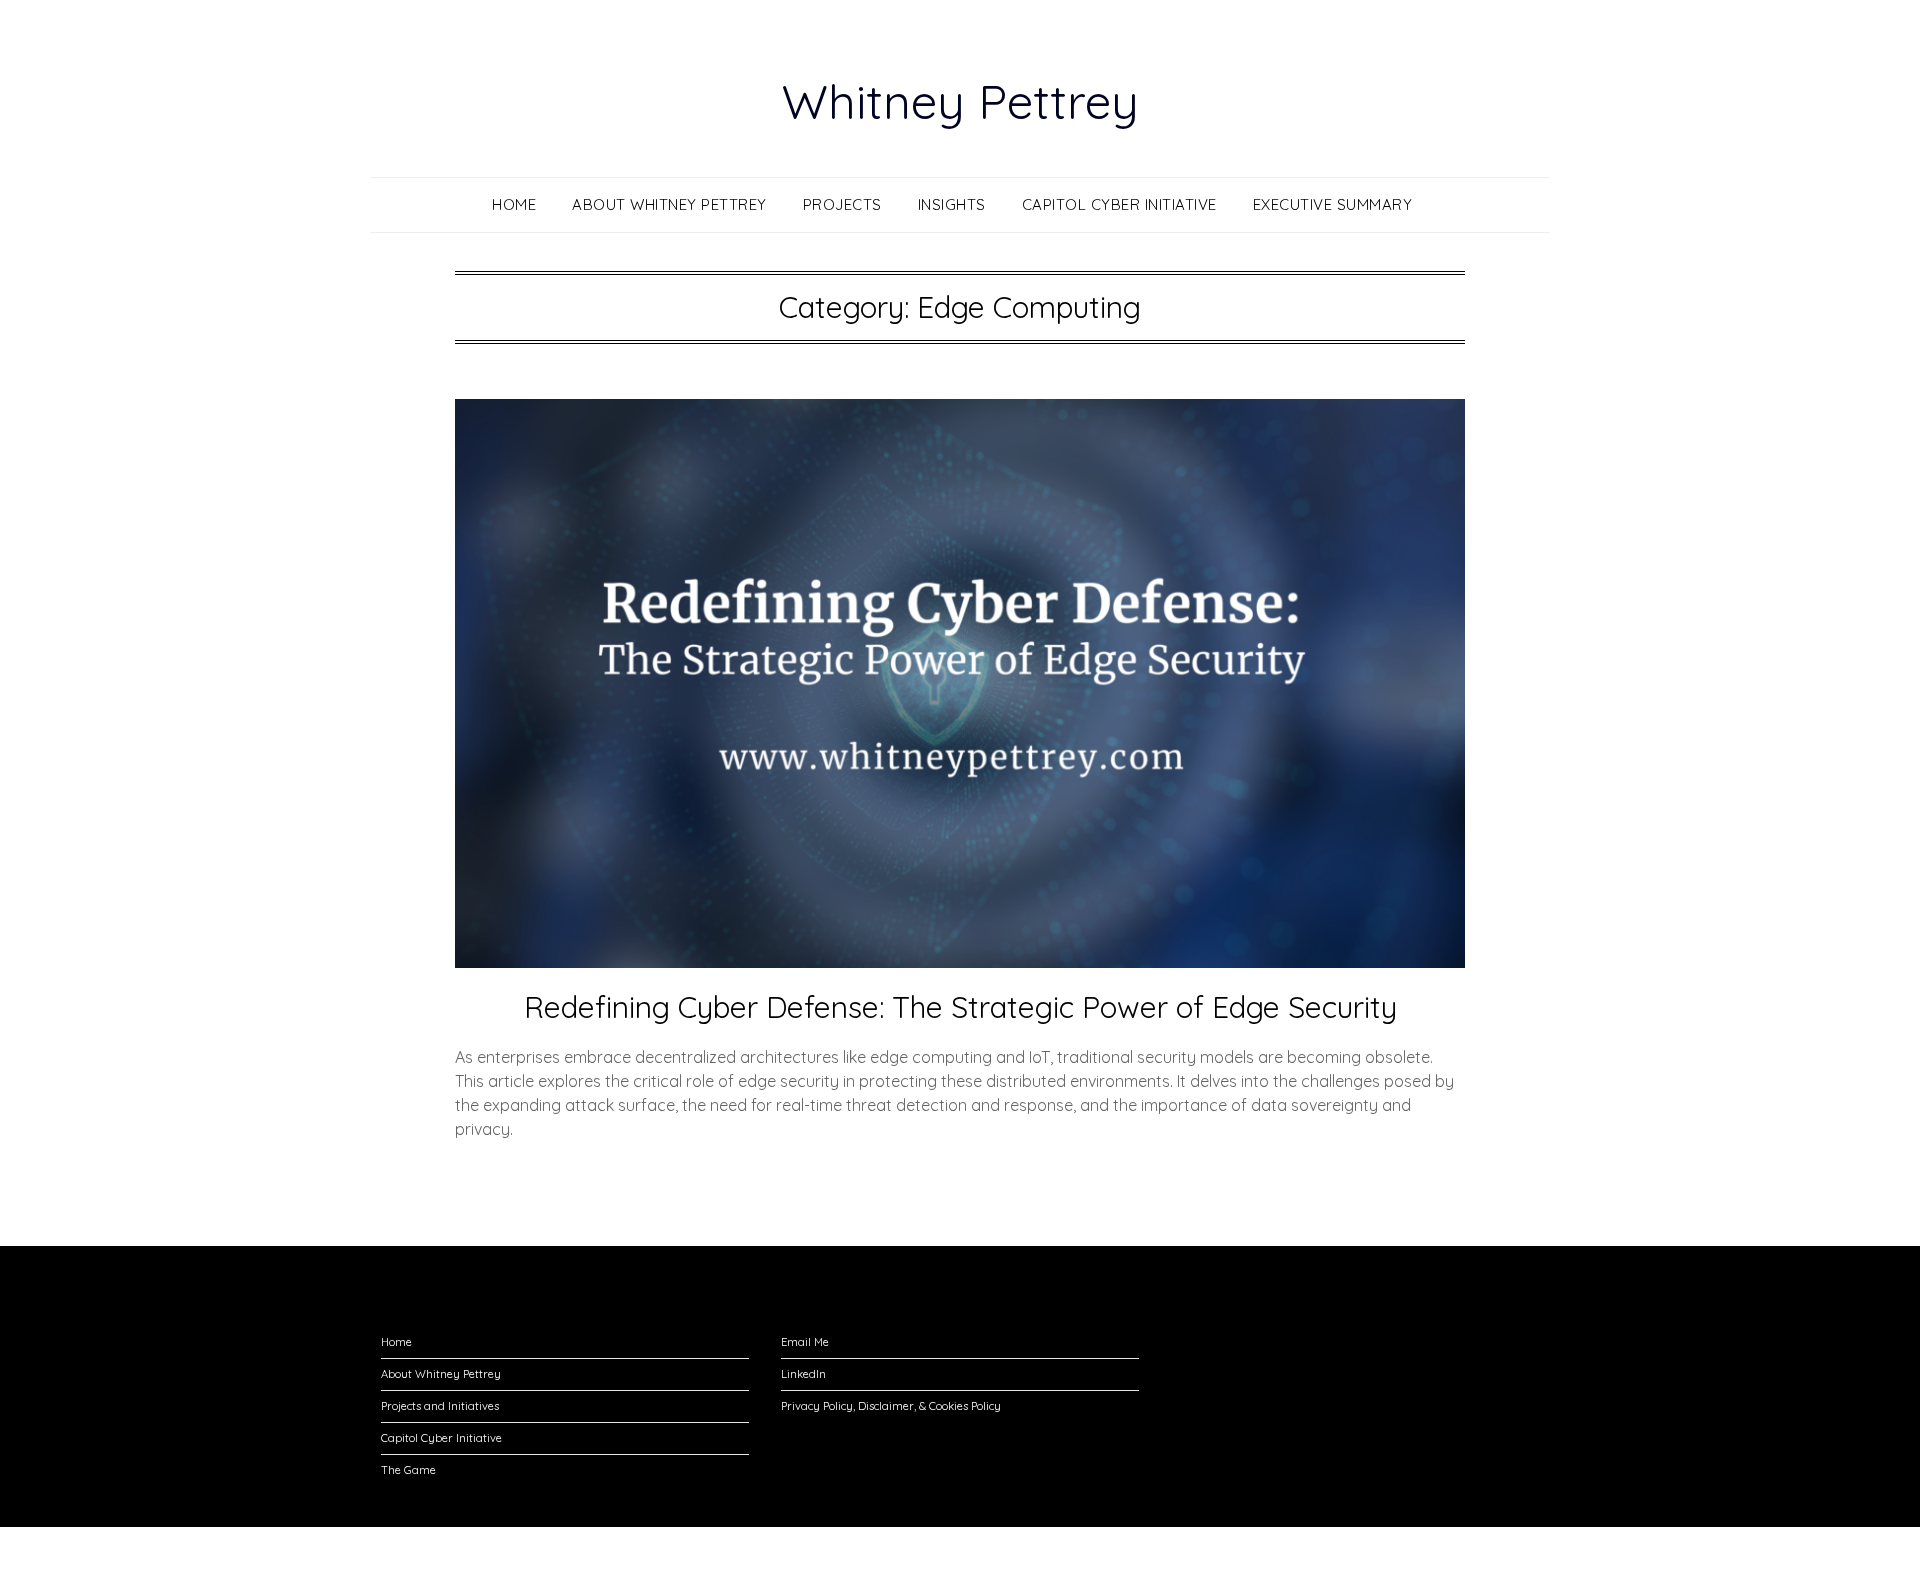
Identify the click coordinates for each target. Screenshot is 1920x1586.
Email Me (805, 1342)
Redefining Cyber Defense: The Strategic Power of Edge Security (960, 1007)
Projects (842, 204)
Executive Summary (1333, 204)
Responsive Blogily (1072, 1557)
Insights (952, 204)
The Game (408, 1470)
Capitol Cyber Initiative (1119, 204)
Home (514, 204)
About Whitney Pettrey (669, 204)
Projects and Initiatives (440, 1406)
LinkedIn (803, 1374)
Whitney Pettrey (960, 101)
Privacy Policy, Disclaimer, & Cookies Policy (891, 1406)
